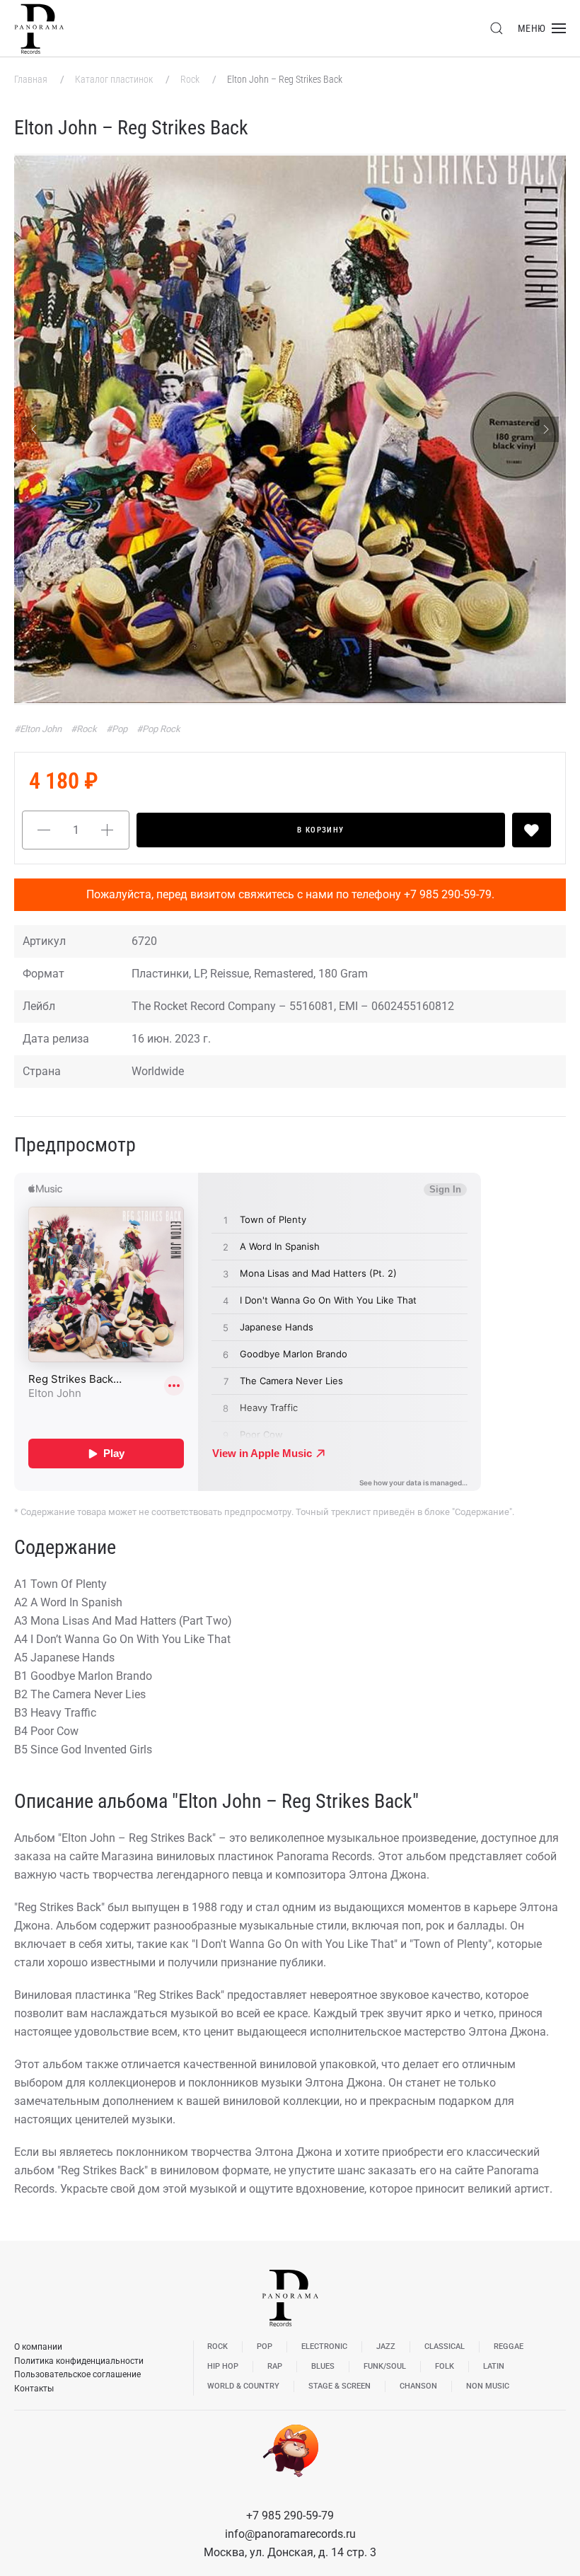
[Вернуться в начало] (39, 28)
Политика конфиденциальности (79, 2361)
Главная (32, 79)
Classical (445, 2346)
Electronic (324, 2346)
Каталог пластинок (115, 79)
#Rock (85, 729)
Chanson (418, 2386)
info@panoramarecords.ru (290, 2534)
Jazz (386, 2346)
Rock (191, 79)
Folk (445, 2366)
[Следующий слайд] (546, 429)
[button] (497, 28)
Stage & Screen (340, 2386)
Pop (265, 2346)
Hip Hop (223, 2366)
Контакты (34, 2389)
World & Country (243, 2386)
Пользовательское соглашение (77, 2374)
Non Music (488, 2386)
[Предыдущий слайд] (34, 429)
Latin (494, 2366)
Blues (323, 2366)
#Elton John (39, 729)
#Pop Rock (158, 729)
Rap (275, 2366)
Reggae (509, 2346)
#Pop (118, 729)
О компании (38, 2347)
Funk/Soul (385, 2366)
